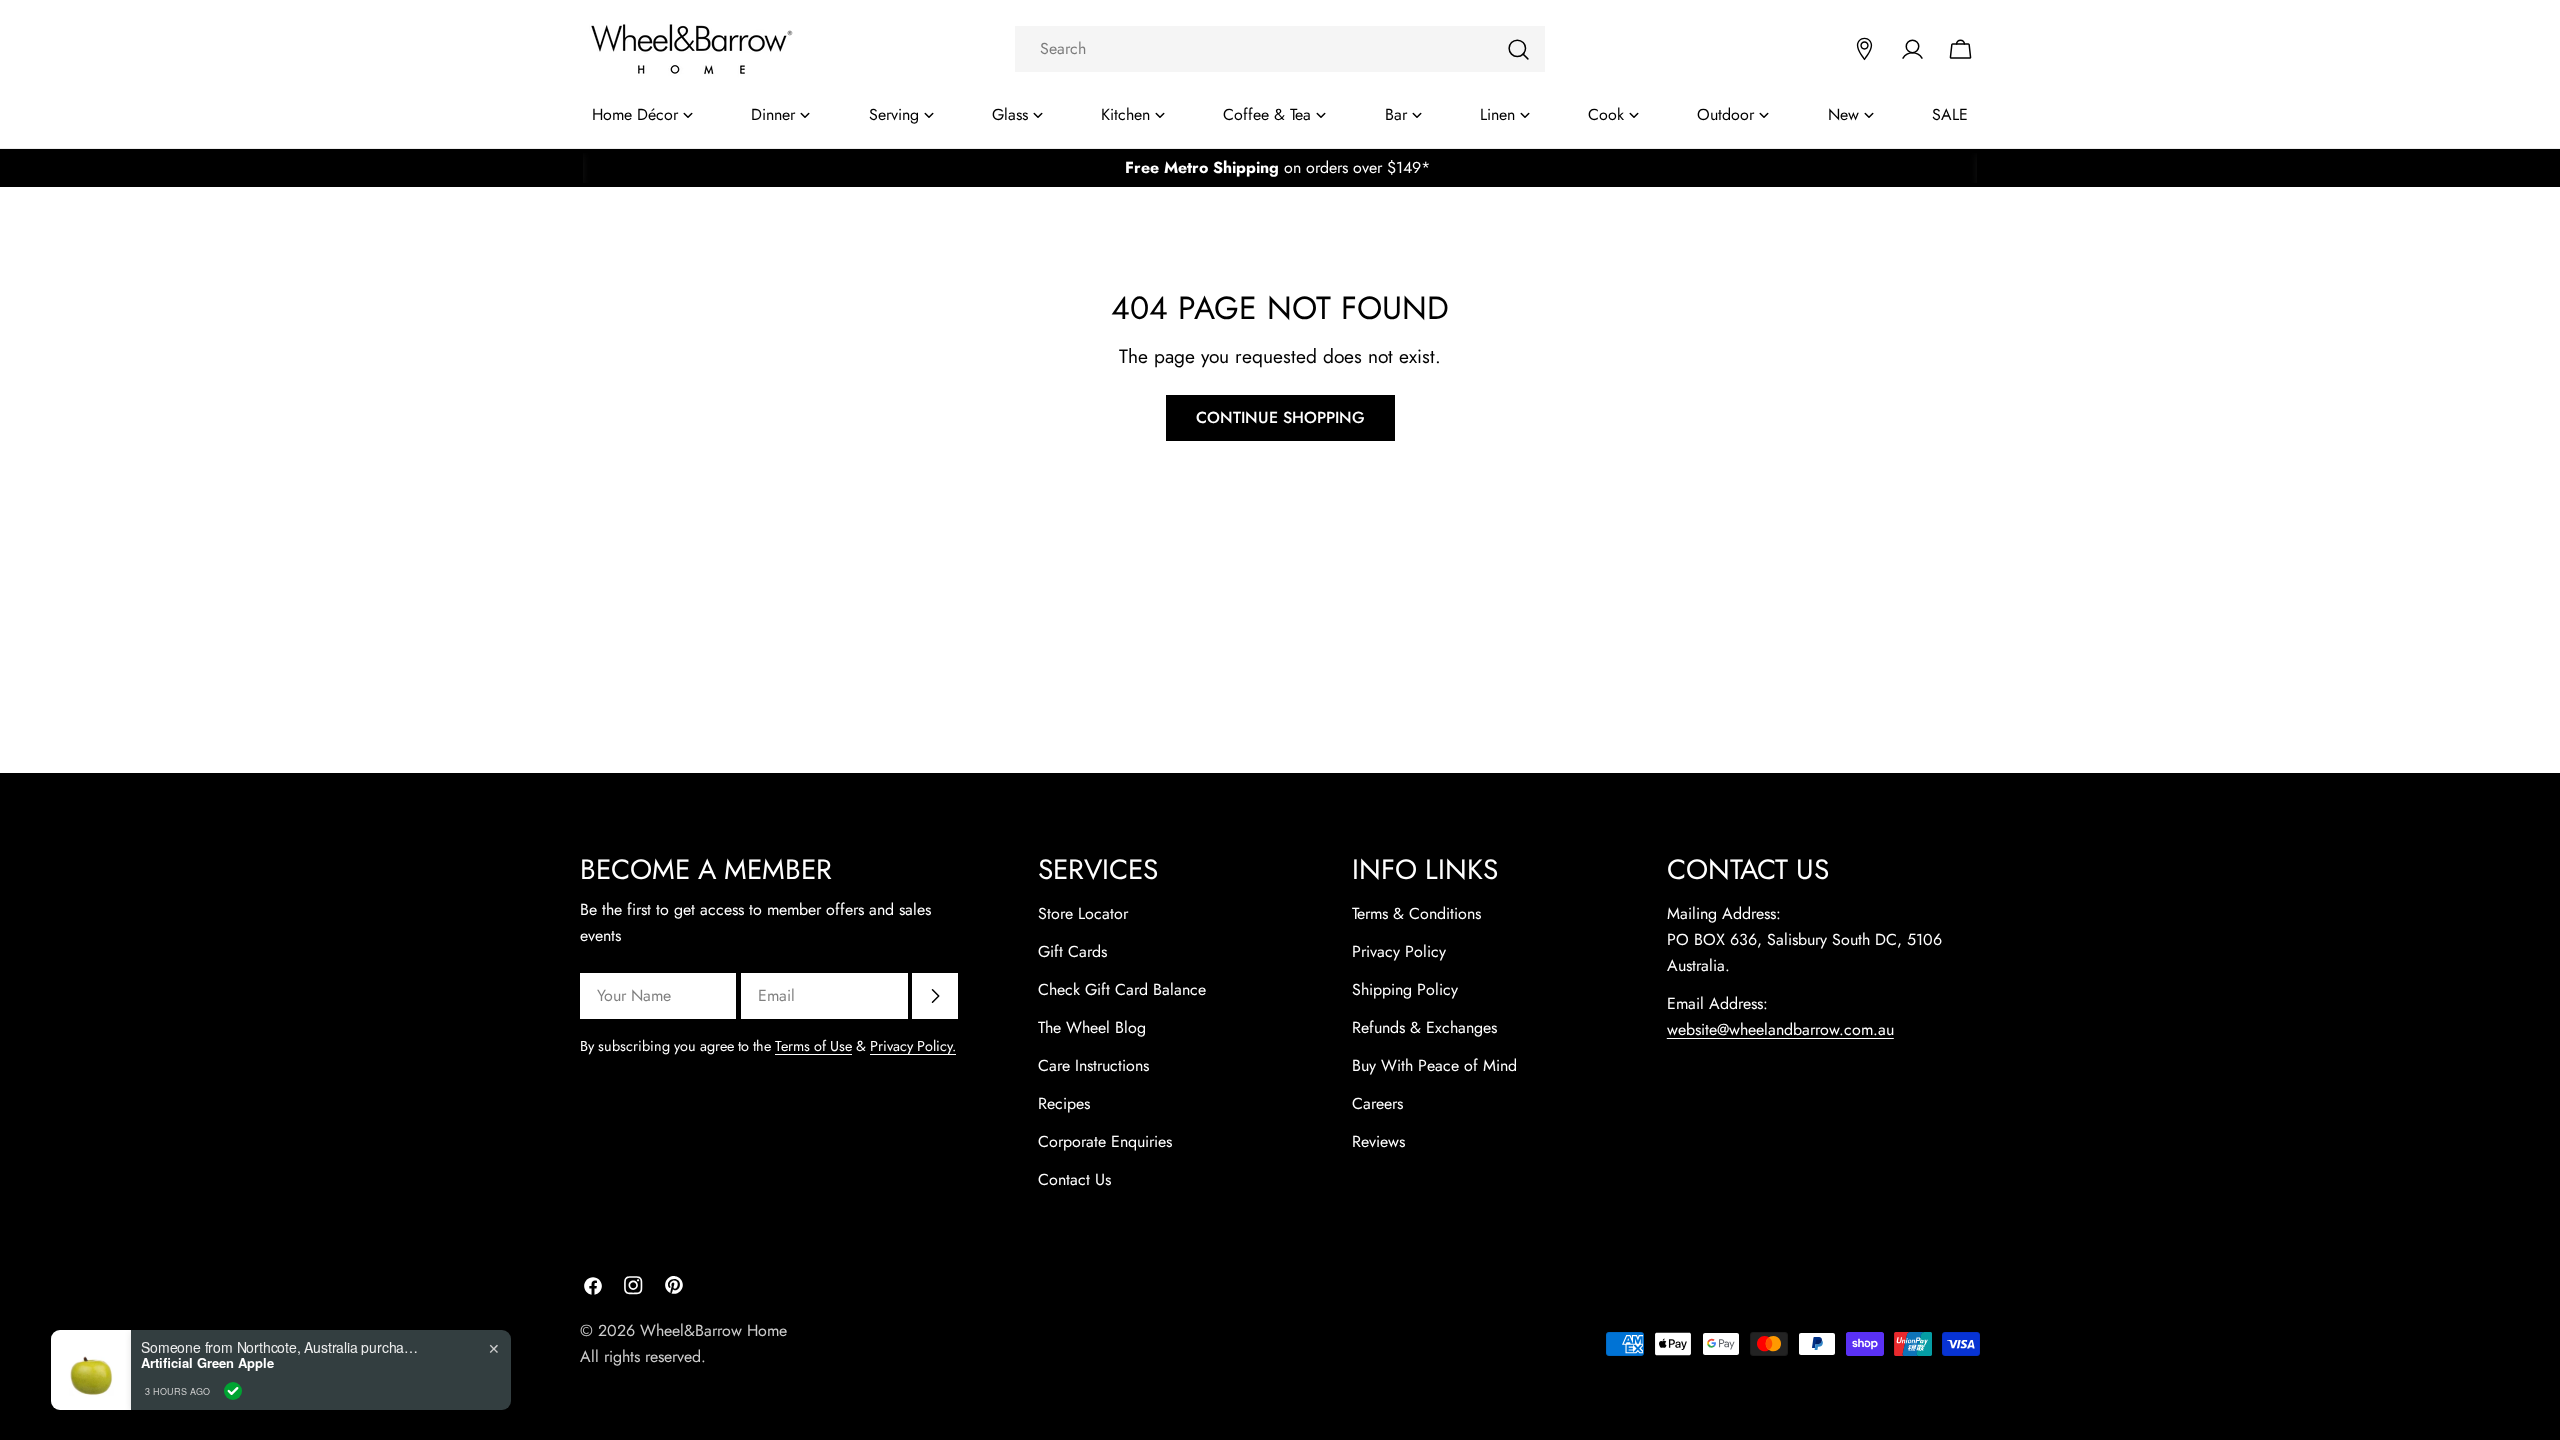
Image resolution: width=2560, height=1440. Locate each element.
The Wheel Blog (1092, 1027)
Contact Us (1074, 1179)
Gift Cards (1072, 951)
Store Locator (1083, 913)
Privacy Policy (1399, 951)
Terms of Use (813, 1046)
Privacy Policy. (913, 1046)
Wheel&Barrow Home (713, 1330)
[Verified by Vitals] (233, 1391)
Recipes (1064, 1103)
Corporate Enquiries (1105, 1141)
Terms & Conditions (1416, 913)
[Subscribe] (935, 996)
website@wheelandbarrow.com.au (1780, 1029)
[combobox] (1280, 49)
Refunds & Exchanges (1424, 1027)
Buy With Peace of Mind (1434, 1065)
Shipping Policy (1405, 989)
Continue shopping (1280, 417)
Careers (1377, 1103)
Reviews (1378, 1141)
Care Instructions (1093, 1065)
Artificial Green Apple (207, 1363)
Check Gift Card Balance (1122, 989)
